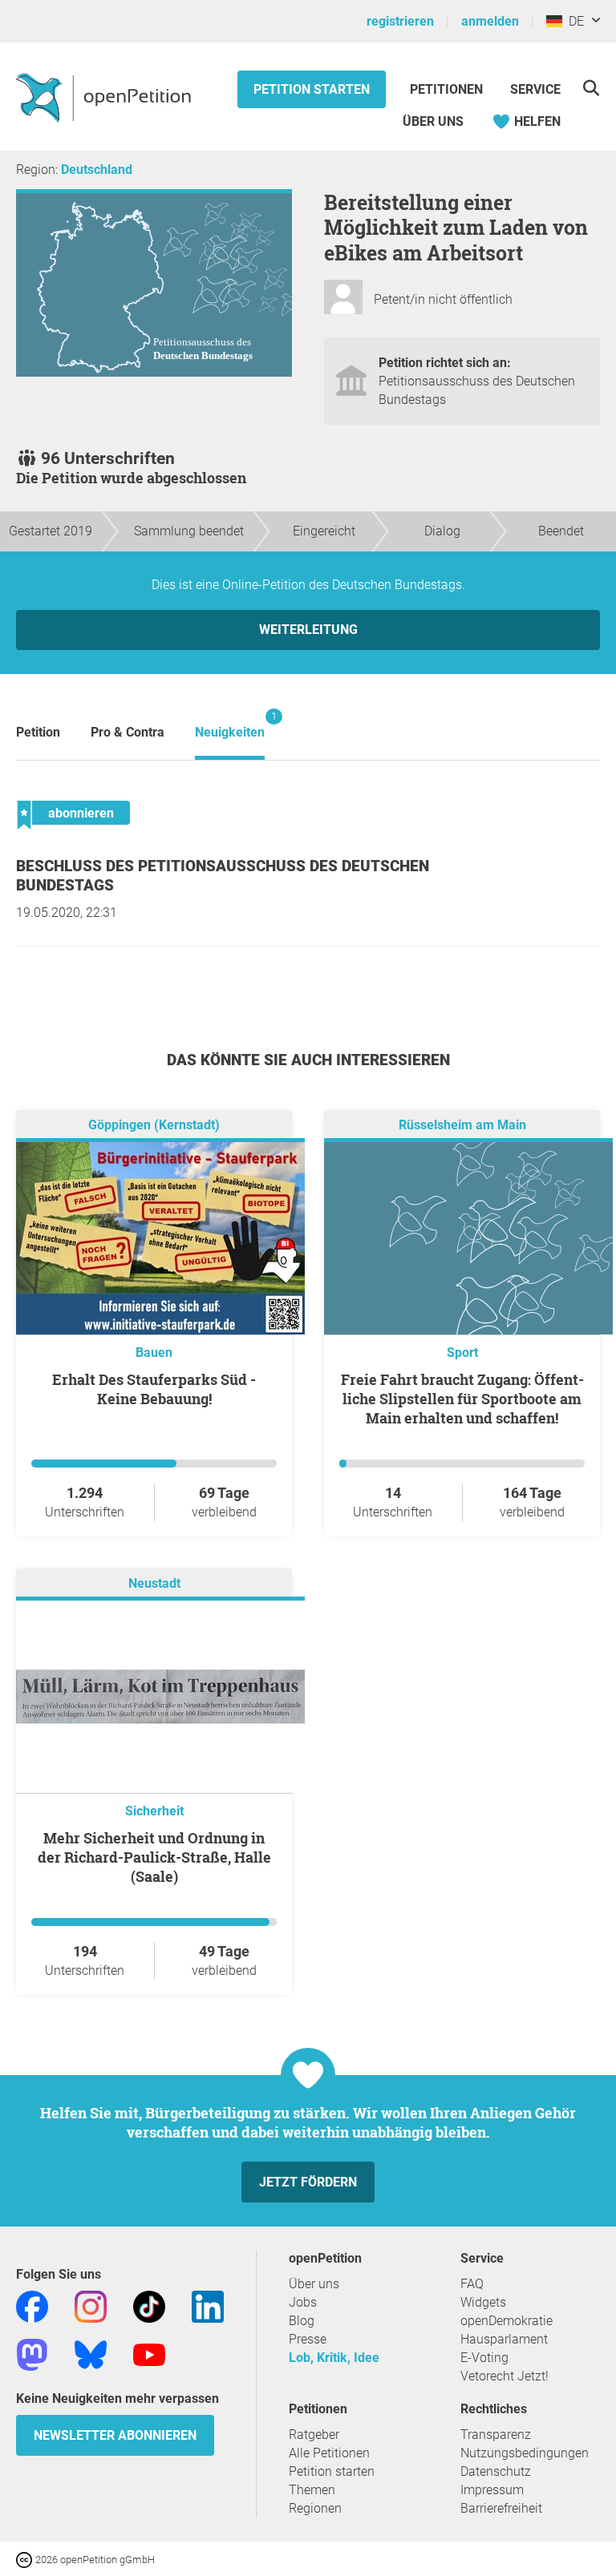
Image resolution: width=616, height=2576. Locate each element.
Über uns (314, 2284)
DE (573, 21)
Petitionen (448, 89)
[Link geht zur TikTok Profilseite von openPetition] (149, 2305)
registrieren (400, 21)
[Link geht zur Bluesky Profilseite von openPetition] (91, 2354)
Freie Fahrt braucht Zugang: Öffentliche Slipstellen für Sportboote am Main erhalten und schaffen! (462, 1399)
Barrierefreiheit (501, 2508)
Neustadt (154, 1583)
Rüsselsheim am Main (462, 1125)
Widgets (483, 2302)
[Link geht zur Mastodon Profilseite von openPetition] (32, 2354)
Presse (308, 2339)
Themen (312, 2490)
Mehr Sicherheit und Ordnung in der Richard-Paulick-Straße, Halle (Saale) (154, 1857)
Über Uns (433, 121)
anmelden (490, 21)
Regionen (315, 2508)
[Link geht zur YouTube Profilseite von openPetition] (149, 2354)
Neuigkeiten (230, 725)
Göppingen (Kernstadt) (154, 1125)
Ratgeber (314, 2435)
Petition (38, 732)
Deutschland (97, 170)
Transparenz (496, 2435)
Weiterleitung (308, 630)
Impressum (492, 2490)
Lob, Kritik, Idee (334, 2358)
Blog (302, 2321)
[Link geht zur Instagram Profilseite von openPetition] (91, 2305)
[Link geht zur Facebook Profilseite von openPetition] (32, 2305)
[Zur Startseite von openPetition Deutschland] (105, 97)
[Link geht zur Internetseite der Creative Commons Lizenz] (26, 2559)
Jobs (303, 2302)
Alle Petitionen (329, 2453)
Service (535, 89)
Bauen (154, 1353)
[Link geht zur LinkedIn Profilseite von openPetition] (208, 2305)
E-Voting (484, 2358)
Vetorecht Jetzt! (505, 2376)
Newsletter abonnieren (115, 2435)
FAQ (472, 2284)
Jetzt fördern (308, 2182)
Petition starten (312, 89)
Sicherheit (154, 1811)
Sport (462, 1353)
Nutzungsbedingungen (525, 2453)
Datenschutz (496, 2471)
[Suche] (591, 88)
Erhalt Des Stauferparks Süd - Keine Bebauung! (154, 1389)
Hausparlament (504, 2339)
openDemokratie (507, 2321)
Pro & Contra (128, 732)
